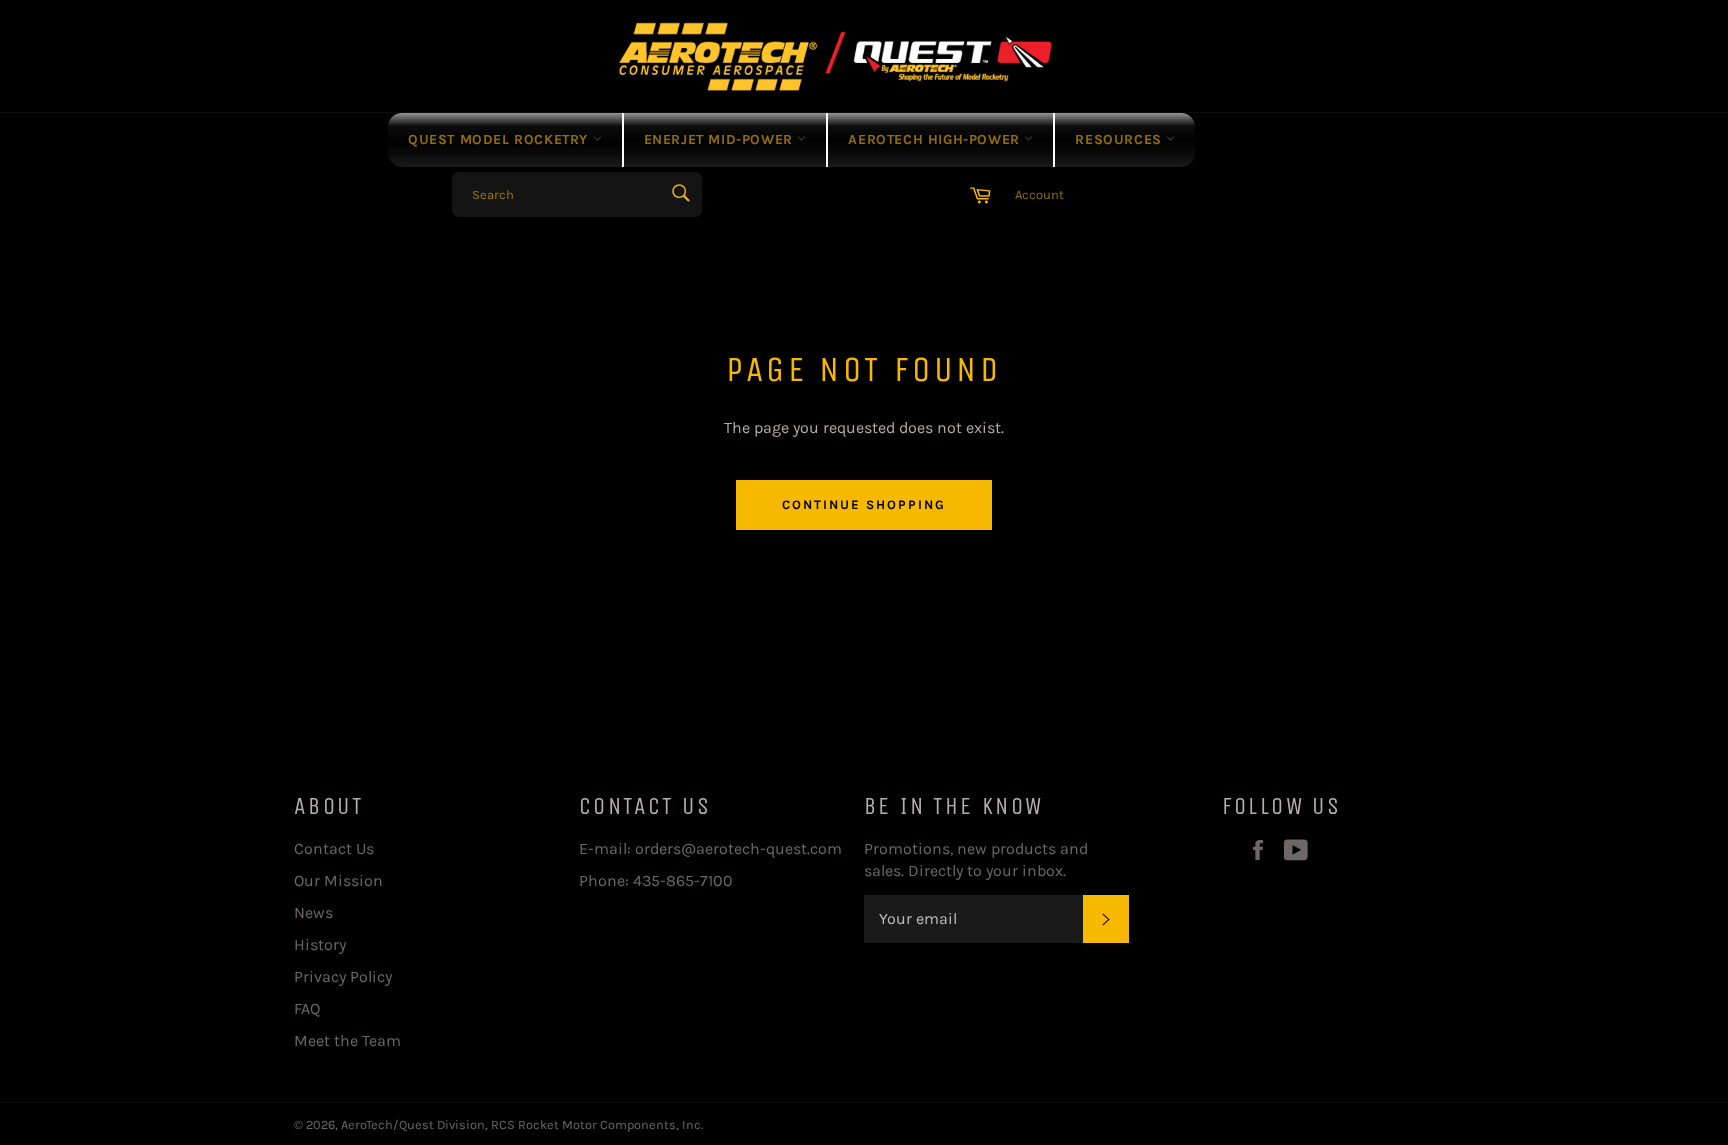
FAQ (307, 1008)
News (313, 912)
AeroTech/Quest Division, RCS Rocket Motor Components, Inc (521, 1124)
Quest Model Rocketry (500, 139)
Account (1039, 194)
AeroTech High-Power (936, 139)
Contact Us (334, 848)
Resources (1120, 139)
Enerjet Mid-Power (721, 139)
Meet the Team (347, 1040)
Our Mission (338, 880)
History (320, 944)
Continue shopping (863, 504)
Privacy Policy (343, 976)
